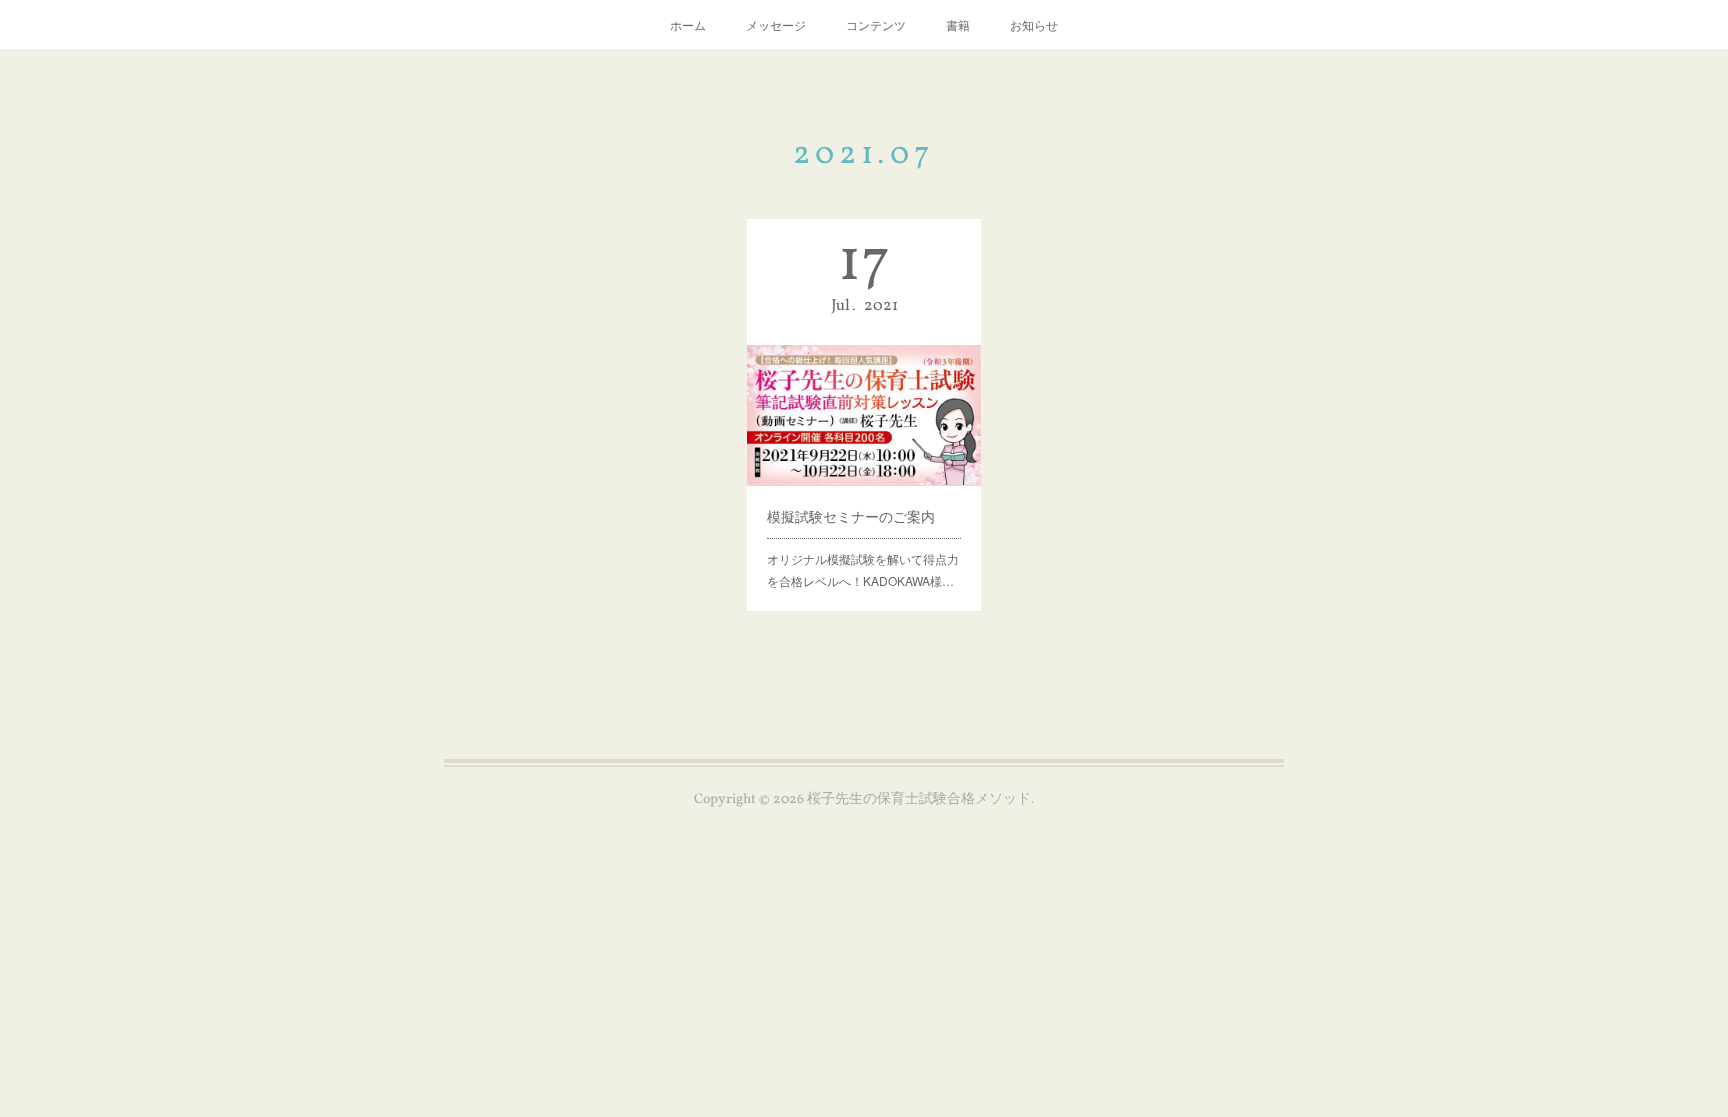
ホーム (688, 24)
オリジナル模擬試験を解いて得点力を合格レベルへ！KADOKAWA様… (863, 569)
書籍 (958, 24)
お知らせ (1034, 24)
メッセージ (776, 24)
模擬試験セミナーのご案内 (851, 516)
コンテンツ (876, 24)
